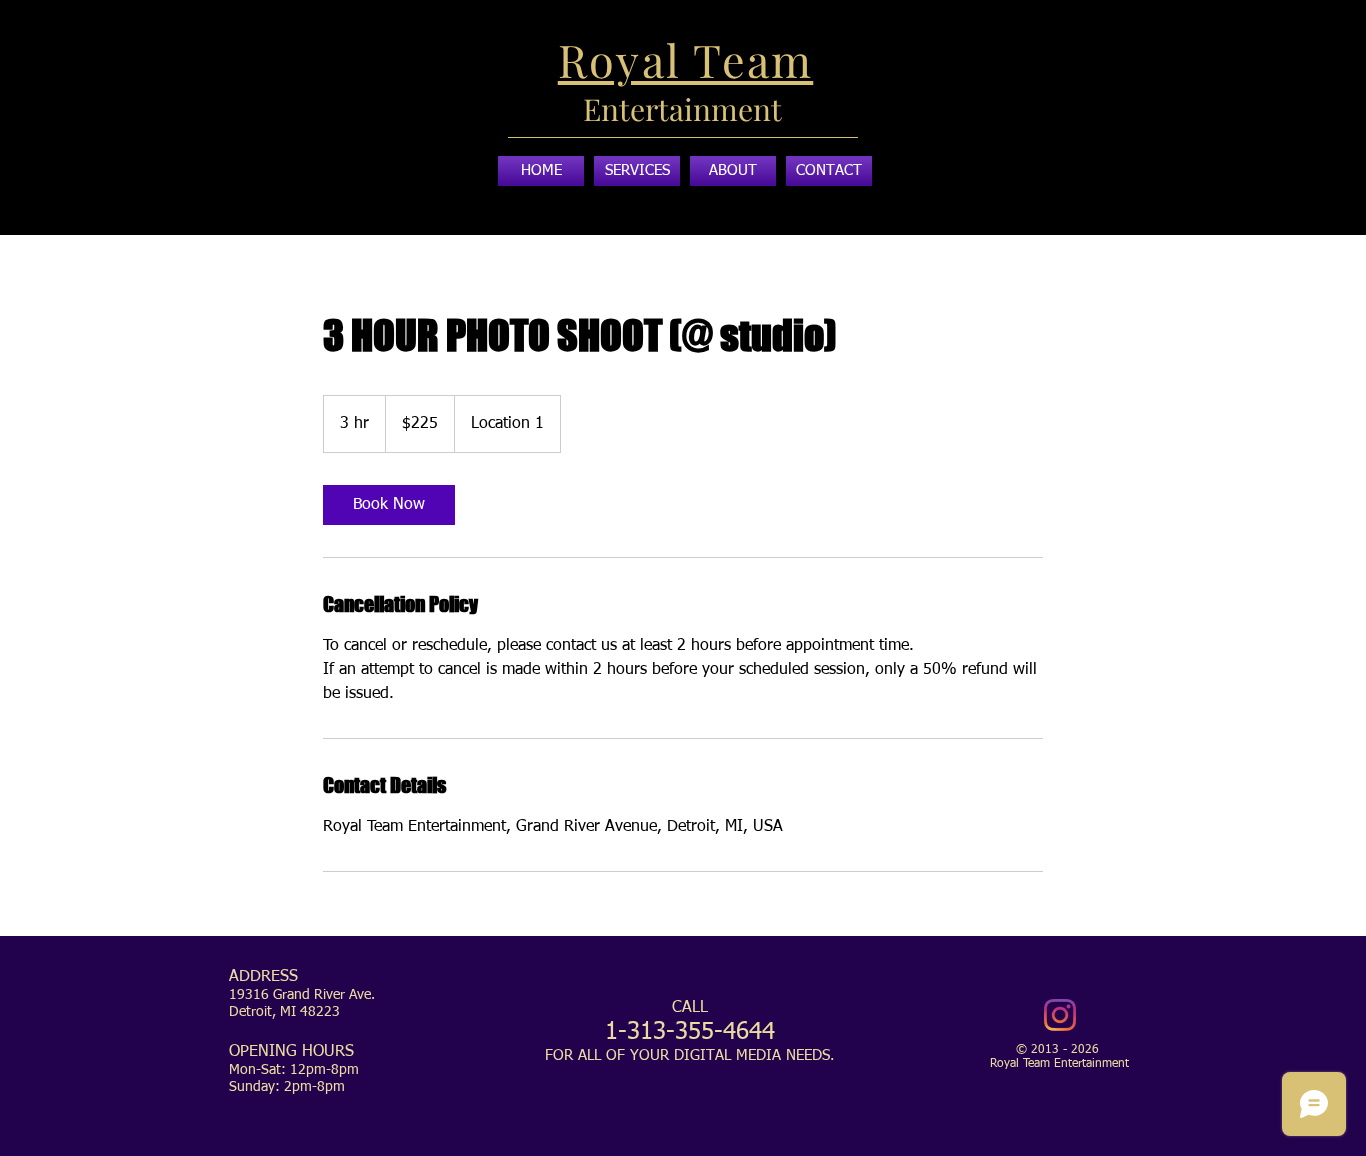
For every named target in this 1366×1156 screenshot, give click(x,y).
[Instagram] (1060, 1015)
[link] (389, 505)
